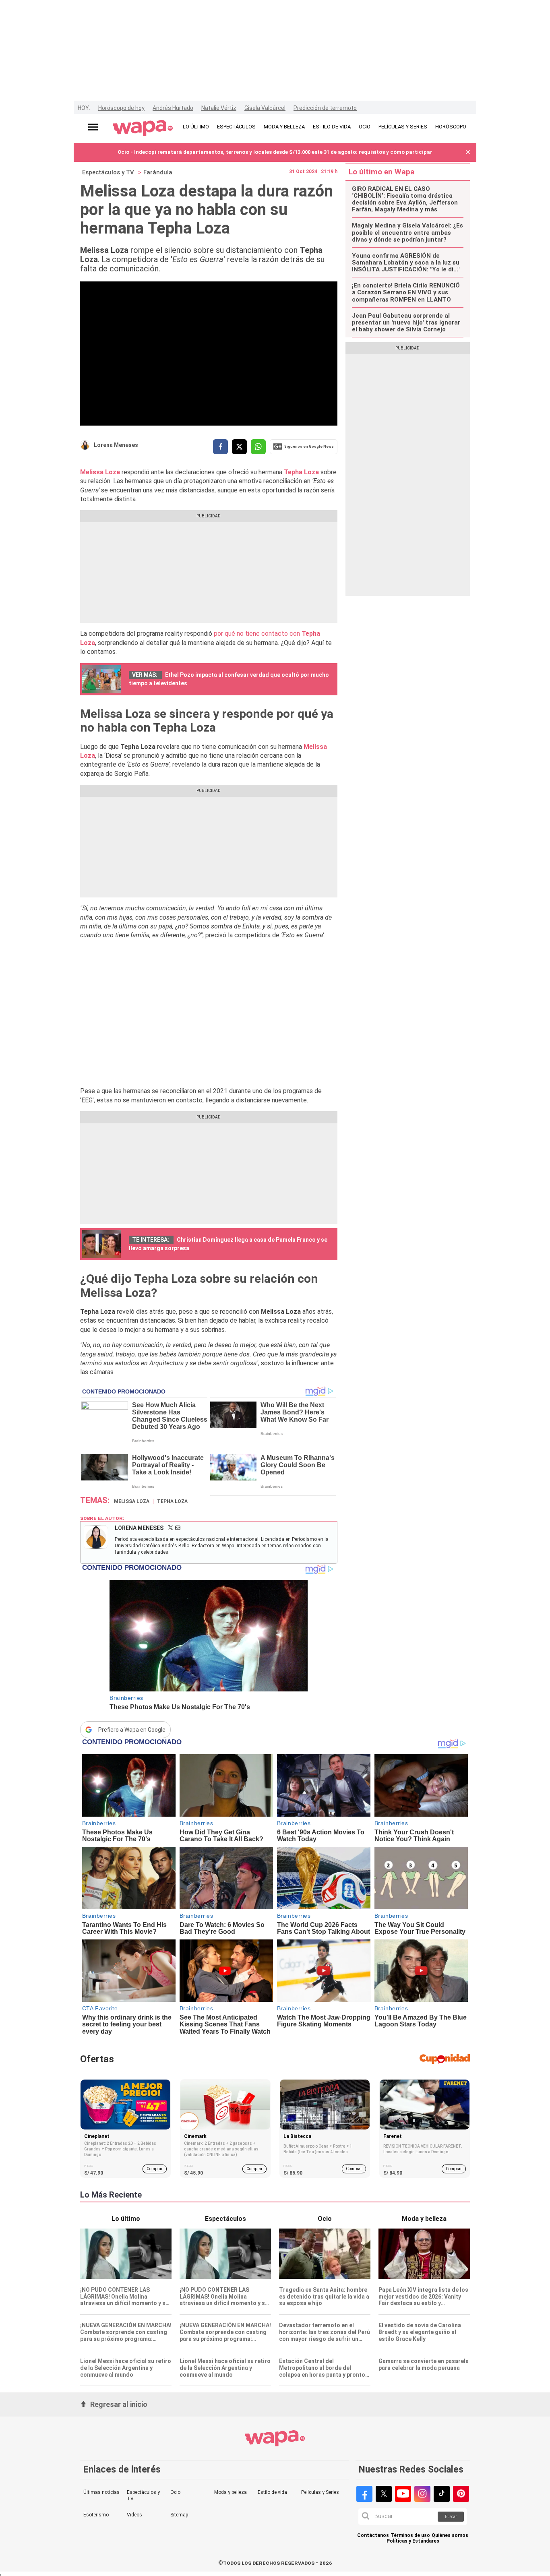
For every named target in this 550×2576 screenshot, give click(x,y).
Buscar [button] (451, 2517)
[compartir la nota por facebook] (220, 447)
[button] (468, 152)
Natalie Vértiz (219, 108)
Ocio (175, 2492)
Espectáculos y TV (108, 172)
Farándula (158, 172)
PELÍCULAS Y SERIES (403, 127)
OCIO (365, 127)
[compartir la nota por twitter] (239, 447)
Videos (134, 2515)
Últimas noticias (101, 2492)
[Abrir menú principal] (93, 127)
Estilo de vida (272, 2492)
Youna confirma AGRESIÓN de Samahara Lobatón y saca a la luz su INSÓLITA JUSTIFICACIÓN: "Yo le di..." (406, 263)
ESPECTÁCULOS (236, 127)
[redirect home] (143, 128)
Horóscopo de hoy (121, 108)
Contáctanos (373, 2536)
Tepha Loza (301, 472)
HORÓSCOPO (451, 127)
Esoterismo (96, 2515)
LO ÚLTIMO (196, 127)
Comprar (155, 2169)
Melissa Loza (100, 472)
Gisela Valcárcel (265, 108)
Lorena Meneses (116, 445)
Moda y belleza (231, 2492)
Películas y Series (320, 2492)
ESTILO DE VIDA (332, 127)
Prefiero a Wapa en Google (132, 1730)
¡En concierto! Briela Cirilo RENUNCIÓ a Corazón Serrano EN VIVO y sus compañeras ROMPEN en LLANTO (406, 293)
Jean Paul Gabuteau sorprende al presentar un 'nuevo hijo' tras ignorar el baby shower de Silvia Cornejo (406, 323)
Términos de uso (410, 2536)
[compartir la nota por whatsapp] (258, 447)
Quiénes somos (450, 2536)
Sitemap (179, 2515)
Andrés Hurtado (173, 108)
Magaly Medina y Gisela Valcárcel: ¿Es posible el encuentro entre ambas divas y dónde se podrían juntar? (407, 233)
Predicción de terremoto (325, 108)
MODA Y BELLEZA (284, 127)
